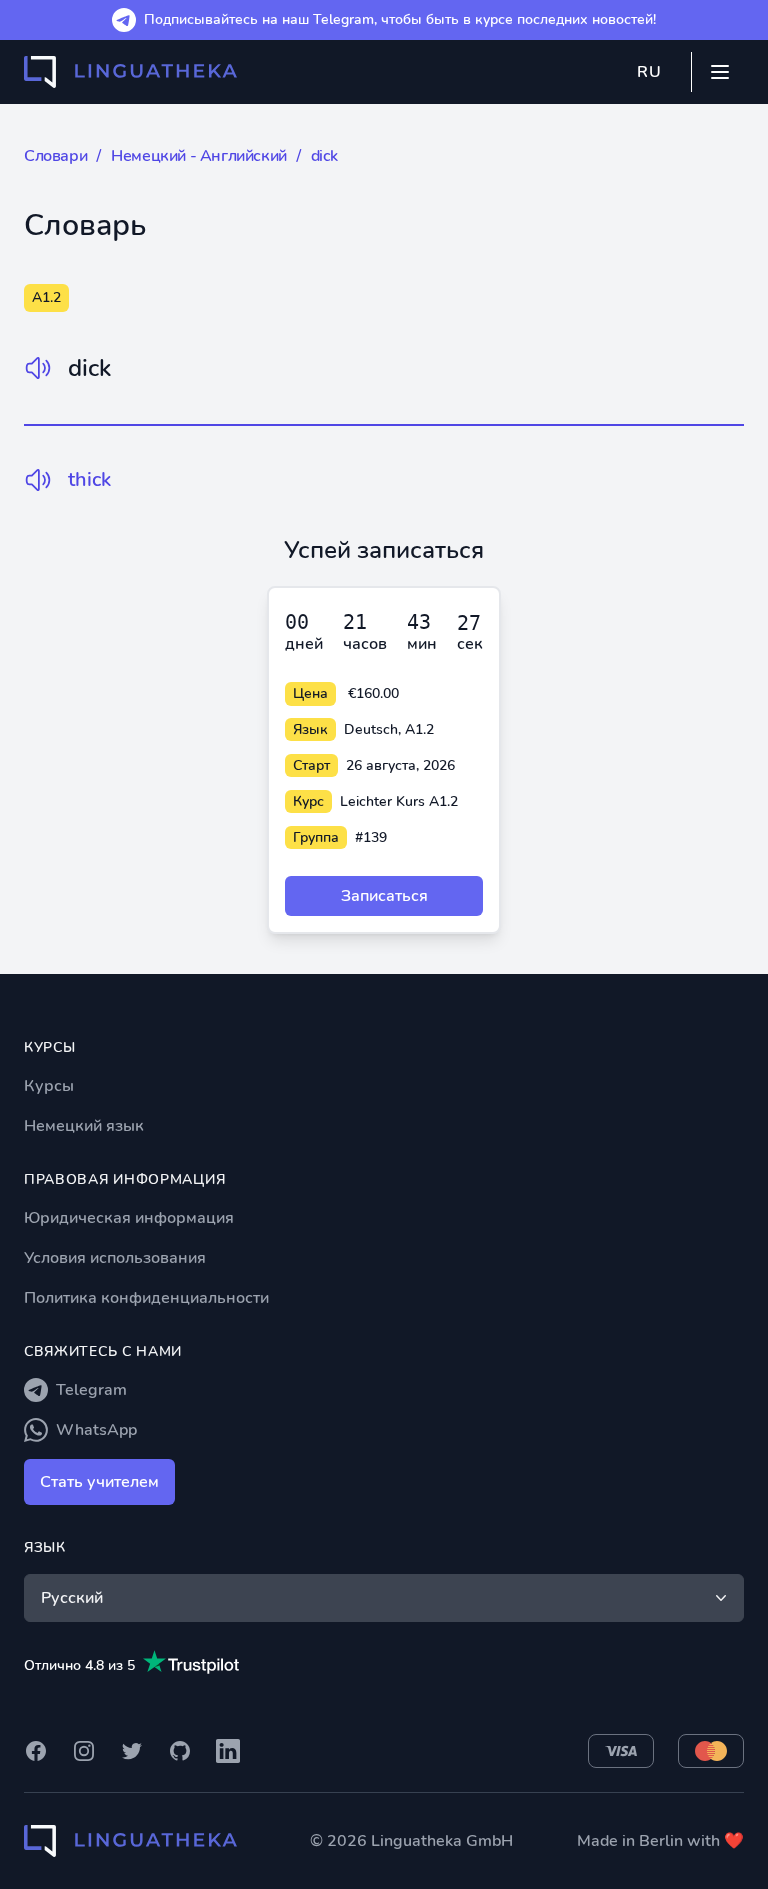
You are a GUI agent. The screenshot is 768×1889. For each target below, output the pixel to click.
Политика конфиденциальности (146, 1298)
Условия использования (115, 1258)
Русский (72, 1598)
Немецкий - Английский (199, 156)
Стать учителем (99, 1482)
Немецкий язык (84, 1126)
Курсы (49, 1086)
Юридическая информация (129, 1218)
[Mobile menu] (720, 72)
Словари (55, 156)
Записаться (384, 896)
